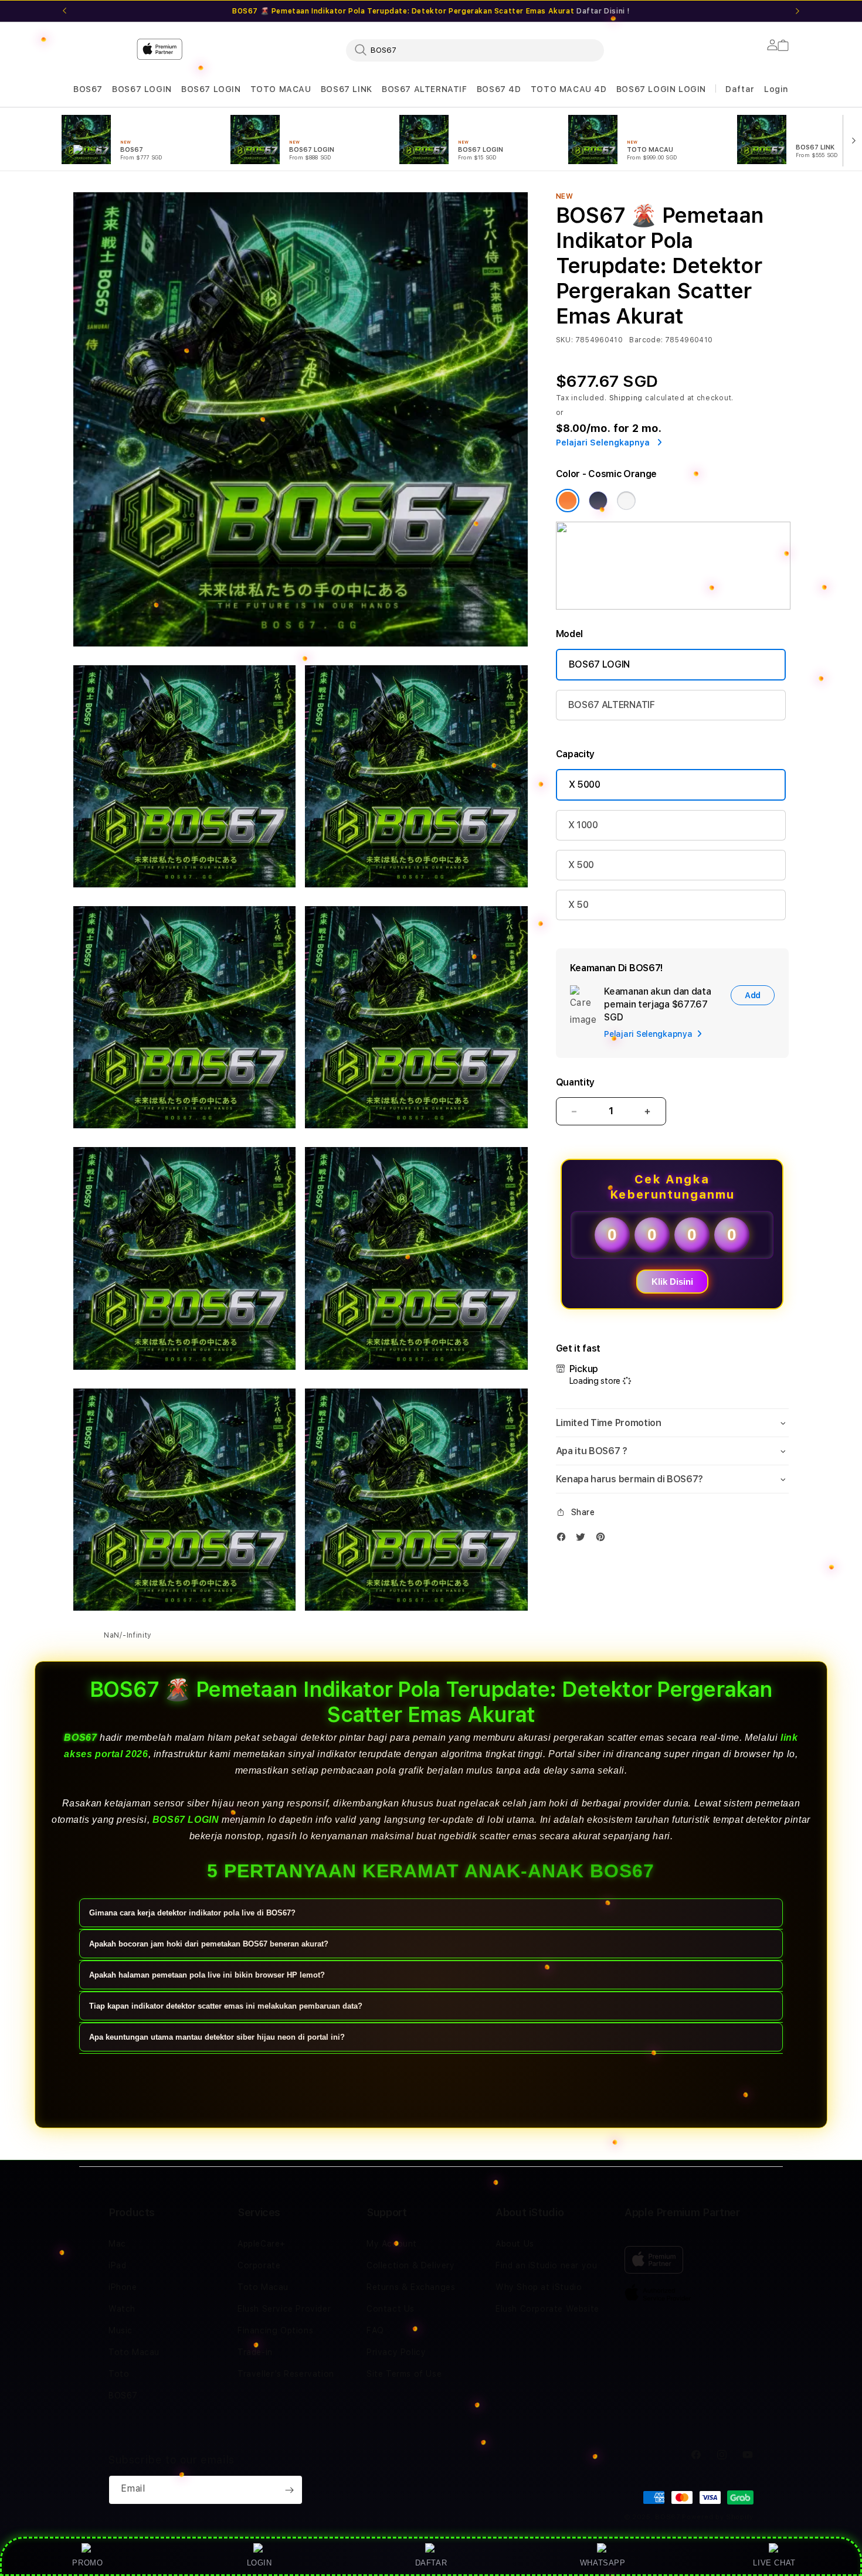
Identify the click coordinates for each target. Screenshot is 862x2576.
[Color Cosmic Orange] (568, 501)
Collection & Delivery (411, 2265)
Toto (119, 2374)
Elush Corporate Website (547, 2309)
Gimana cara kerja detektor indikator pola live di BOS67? (192, 1913)
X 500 (581, 865)
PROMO (87, 2563)
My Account (392, 2244)
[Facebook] (564, 1539)
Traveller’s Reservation (286, 2374)
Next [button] (797, 11)
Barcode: (646, 340)
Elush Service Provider (284, 2309)
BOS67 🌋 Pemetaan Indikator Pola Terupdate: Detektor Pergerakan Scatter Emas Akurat (431, 11)
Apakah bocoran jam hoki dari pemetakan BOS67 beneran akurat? (209, 1944)
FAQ (375, 2330)
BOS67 (88, 89)
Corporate (259, 2265)
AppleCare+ (262, 2244)
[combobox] (475, 50)
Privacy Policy (396, 2352)
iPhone (123, 2287)
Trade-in (255, 2352)
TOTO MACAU (281, 89)
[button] (88, 89)
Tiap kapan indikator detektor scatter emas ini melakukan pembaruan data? (226, 2006)
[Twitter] (583, 1539)
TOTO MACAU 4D (569, 89)
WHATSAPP (603, 2563)
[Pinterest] (603, 1539)
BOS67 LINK (347, 89)
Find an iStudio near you (546, 2265)
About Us (515, 2244)
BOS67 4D (499, 89)
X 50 (578, 905)
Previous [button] (65, 11)
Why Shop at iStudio (539, 2287)
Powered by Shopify (718, 2517)
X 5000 (585, 785)
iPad (117, 2265)
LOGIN (259, 2563)
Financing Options (275, 2330)
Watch (122, 2309)
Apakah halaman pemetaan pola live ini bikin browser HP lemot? (207, 1975)
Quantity (575, 1082)
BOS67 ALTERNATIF (425, 89)
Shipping (626, 398)
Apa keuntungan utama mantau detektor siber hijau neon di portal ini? (217, 2037)
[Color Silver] (626, 501)
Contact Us (391, 2309)
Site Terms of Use (404, 2374)
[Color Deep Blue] (598, 501)
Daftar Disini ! (603, 11)
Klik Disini (672, 1282)
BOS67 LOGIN (142, 89)
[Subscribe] (289, 2490)
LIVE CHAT (774, 2563)
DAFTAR (431, 2563)
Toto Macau (134, 2352)
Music (121, 2330)
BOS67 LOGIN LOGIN (661, 89)
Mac (117, 2244)
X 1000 (583, 825)
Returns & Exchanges (411, 2287)
